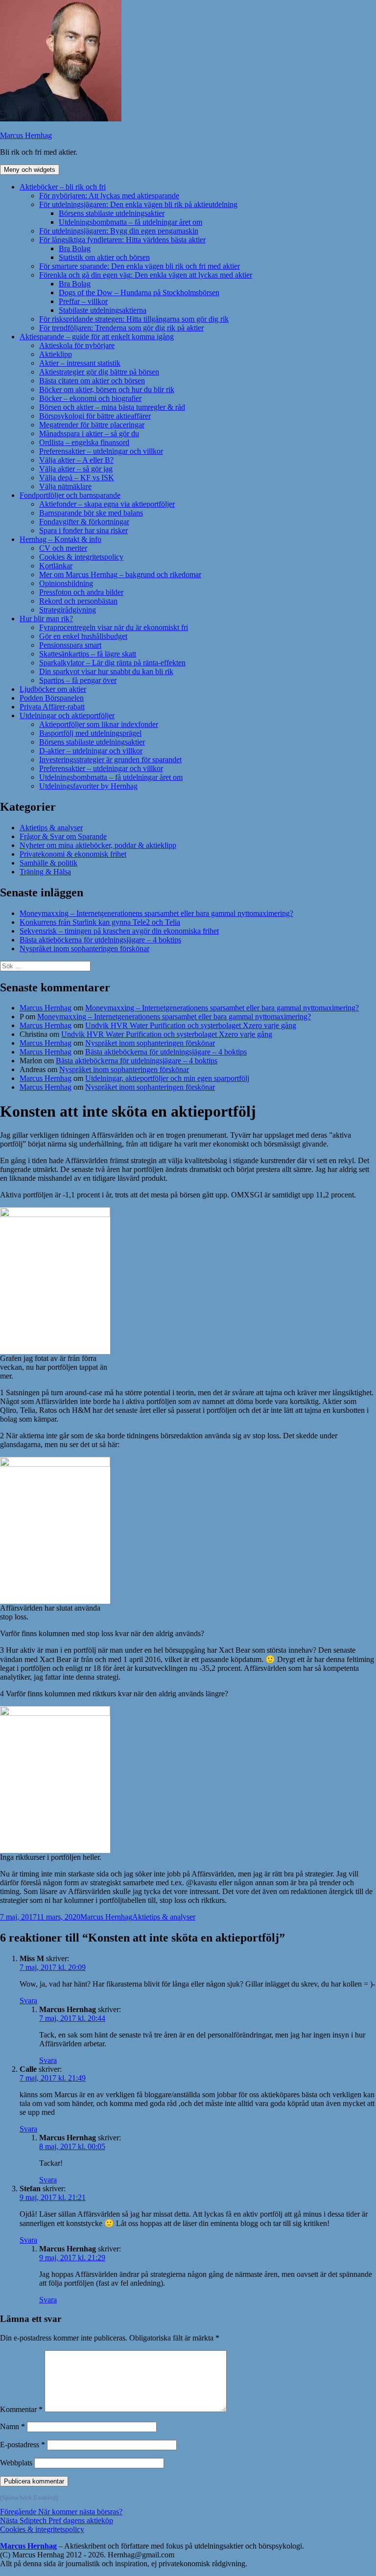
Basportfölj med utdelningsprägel (90, 733)
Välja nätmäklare (65, 486)
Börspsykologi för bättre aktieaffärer (95, 416)
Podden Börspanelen (52, 698)
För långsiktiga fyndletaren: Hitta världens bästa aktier (122, 240)
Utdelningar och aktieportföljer (67, 715)
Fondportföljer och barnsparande (70, 495)
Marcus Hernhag (26, 135)
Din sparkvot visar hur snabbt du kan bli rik (106, 671)
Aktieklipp (56, 354)
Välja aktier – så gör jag (76, 469)
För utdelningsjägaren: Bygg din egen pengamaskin (119, 231)
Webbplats (16, 2463)
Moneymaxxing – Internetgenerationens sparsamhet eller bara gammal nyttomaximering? (156, 913)
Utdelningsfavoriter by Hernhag (88, 786)
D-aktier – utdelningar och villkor (91, 751)
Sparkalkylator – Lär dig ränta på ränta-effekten (112, 663)
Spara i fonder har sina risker (83, 530)
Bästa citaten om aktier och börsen (92, 381)
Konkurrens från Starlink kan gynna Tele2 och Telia (100, 922)
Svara (28, 2001)
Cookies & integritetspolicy (81, 557)
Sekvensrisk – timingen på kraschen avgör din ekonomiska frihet (119, 931)
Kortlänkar (56, 566)
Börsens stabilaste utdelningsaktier (112, 213)
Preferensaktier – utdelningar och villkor (101, 451)
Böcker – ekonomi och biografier (90, 398)
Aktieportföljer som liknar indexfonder (99, 724)
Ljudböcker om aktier (53, 689)
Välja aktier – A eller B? (76, 460)
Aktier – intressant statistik (80, 363)
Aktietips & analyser (51, 828)
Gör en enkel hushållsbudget (83, 636)
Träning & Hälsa (45, 872)
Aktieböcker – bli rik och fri (63, 187)
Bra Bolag (75, 248)
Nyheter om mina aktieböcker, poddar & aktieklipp (98, 845)
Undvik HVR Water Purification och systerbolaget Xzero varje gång (191, 1025)
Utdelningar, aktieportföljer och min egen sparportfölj (167, 1078)
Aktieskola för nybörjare (77, 345)
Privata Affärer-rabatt (52, 707)
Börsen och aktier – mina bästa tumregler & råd (112, 407)
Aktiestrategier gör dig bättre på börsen (99, 372)
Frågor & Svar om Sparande (63, 836)
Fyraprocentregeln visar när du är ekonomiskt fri (114, 627)
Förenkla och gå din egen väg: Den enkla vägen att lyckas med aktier (146, 275)
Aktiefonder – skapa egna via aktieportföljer (107, 504)
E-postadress (23, 2445)
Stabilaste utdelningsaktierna (103, 310)
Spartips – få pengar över (78, 680)
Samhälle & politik (48, 863)
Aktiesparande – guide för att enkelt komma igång (97, 337)
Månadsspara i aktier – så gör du (89, 433)
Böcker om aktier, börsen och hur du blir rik (107, 389)
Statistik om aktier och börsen (104, 257)
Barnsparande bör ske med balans (91, 513)
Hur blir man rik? (46, 619)
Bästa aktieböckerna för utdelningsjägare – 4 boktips (100, 940)
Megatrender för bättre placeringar (92, 425)
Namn (12, 2426)
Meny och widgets (30, 170)
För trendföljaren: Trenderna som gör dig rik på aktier (121, 328)
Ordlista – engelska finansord (84, 442)
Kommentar (21, 2409)
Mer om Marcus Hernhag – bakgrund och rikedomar (120, 574)
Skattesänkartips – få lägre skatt (88, 654)
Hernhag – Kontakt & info (60, 539)
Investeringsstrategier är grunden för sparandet (110, 760)
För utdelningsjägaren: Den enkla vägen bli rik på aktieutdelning (138, 204)
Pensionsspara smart (70, 645)
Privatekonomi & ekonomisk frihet (73, 854)
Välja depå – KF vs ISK (77, 478)
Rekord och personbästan (78, 601)
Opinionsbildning (66, 583)
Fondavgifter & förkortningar (84, 522)
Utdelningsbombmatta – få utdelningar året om (130, 222)
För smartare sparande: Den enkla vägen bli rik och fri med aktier (140, 266)
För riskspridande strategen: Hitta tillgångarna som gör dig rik (134, 319)
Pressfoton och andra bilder (81, 592)
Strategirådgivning (68, 610)
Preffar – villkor (83, 301)
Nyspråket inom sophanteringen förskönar (84, 948)
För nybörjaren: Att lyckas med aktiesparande (109, 196)
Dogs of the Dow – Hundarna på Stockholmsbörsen (139, 293)
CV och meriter (63, 548)
